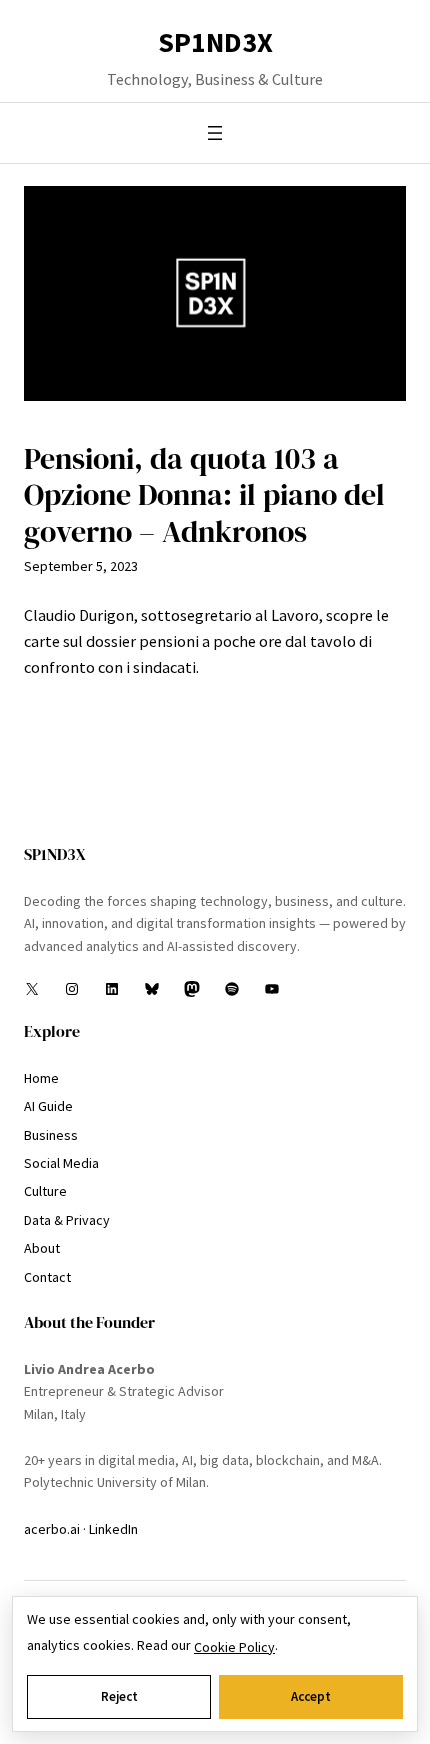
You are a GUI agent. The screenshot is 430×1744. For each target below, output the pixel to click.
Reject (119, 1696)
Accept (311, 1696)
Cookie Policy (234, 1647)
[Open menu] (215, 133)
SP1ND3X (215, 42)
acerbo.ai (52, 1529)
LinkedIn (113, 1529)
